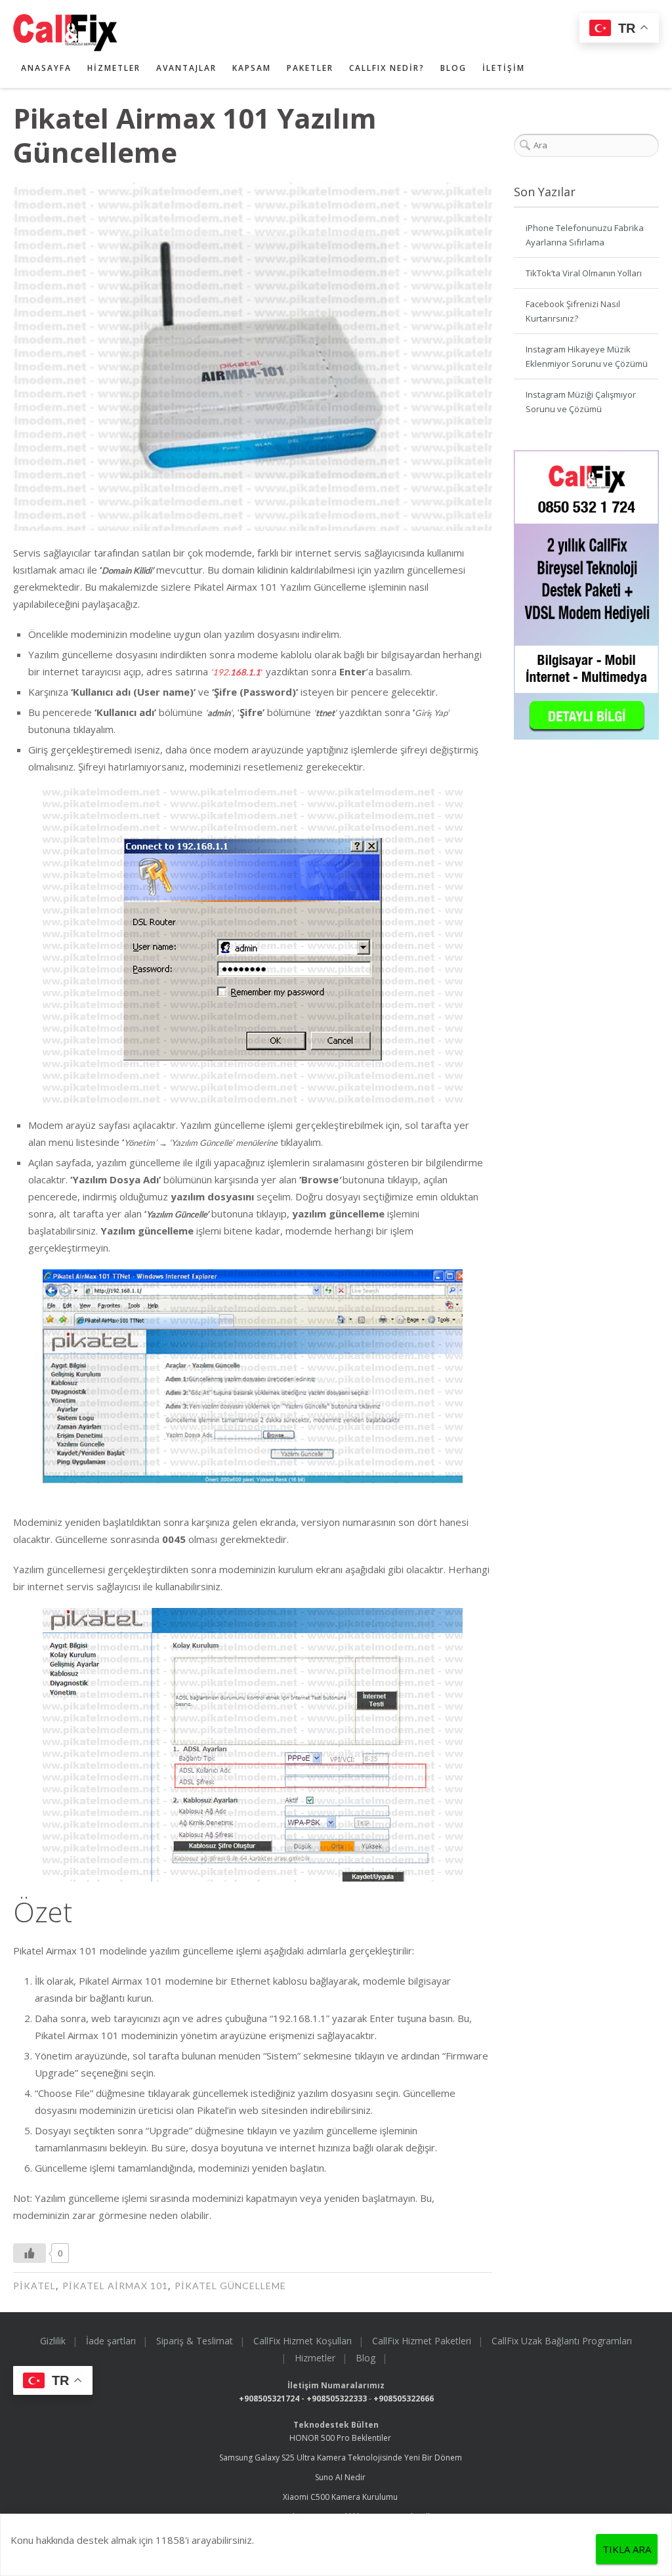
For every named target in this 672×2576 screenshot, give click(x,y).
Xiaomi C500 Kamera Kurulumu (340, 2497)
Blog (453, 68)
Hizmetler (114, 68)
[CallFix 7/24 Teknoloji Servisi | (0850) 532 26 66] (320, 32)
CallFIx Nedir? (387, 68)
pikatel (34, 2286)
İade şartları (111, 2341)
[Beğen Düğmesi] (30, 2253)
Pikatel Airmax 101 (115, 2286)
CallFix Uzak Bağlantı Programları (562, 2341)
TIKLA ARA (627, 2549)
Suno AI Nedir (340, 2477)
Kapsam (252, 68)
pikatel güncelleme (230, 2286)
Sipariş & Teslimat (195, 2341)
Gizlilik (53, 2341)
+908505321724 (269, 2398)
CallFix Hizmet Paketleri (422, 2341)
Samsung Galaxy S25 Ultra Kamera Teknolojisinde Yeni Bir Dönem (341, 2458)
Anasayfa (46, 68)
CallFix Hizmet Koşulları (303, 2341)
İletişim (504, 68)
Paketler (310, 68)
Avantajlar (186, 68)
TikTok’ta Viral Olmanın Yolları (584, 273)
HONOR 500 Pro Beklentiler (340, 2438)
